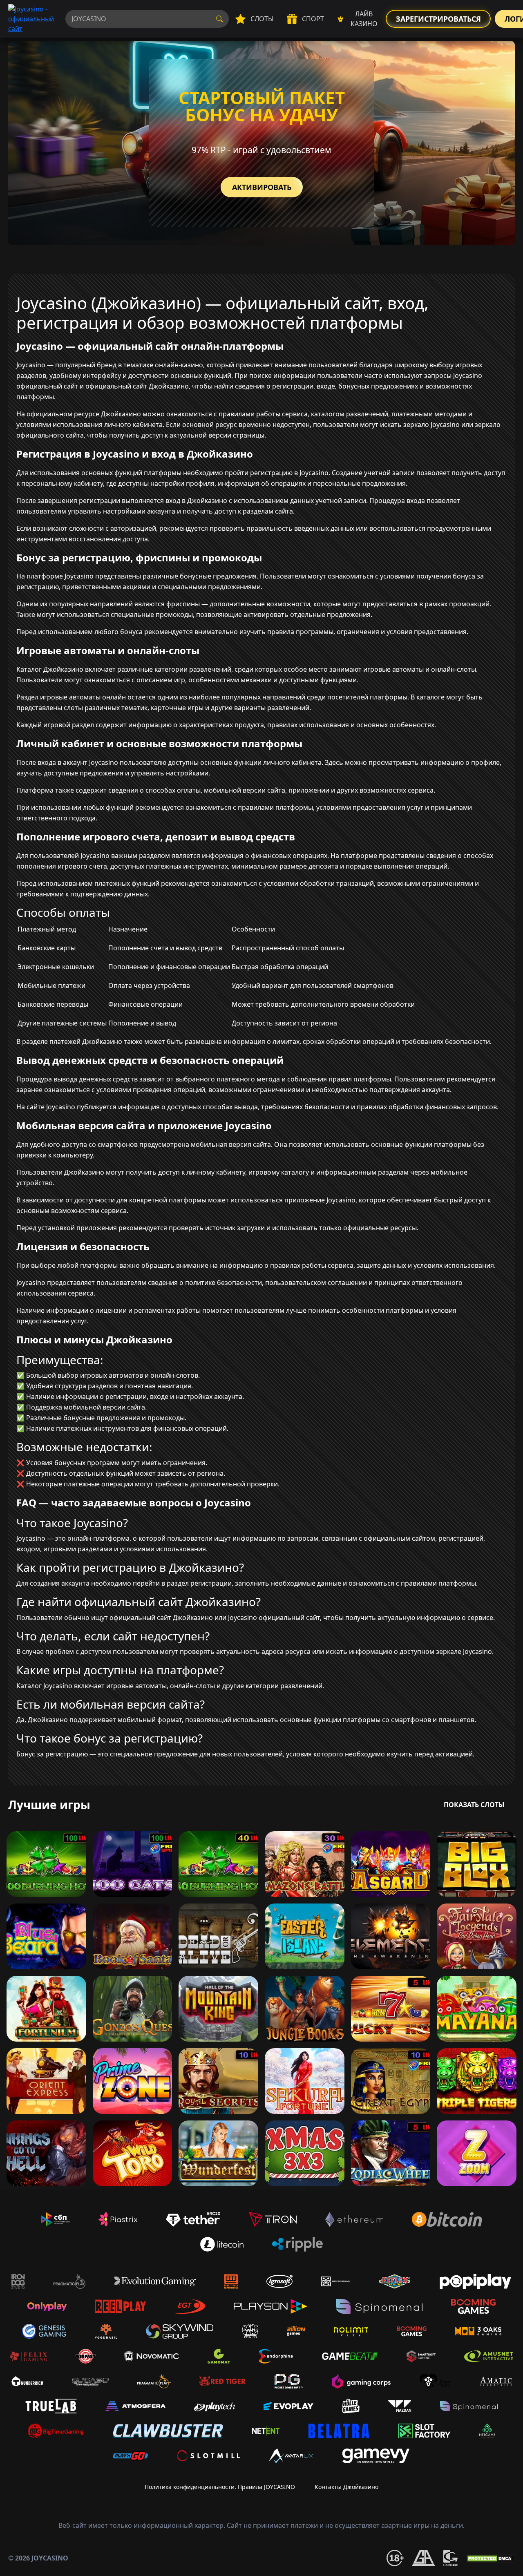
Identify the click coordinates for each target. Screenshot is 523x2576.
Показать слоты (474, 1805)
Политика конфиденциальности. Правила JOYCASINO (220, 2487)
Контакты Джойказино (346, 2487)
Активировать (262, 187)
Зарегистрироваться (438, 19)
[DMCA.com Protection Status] (490, 2558)
